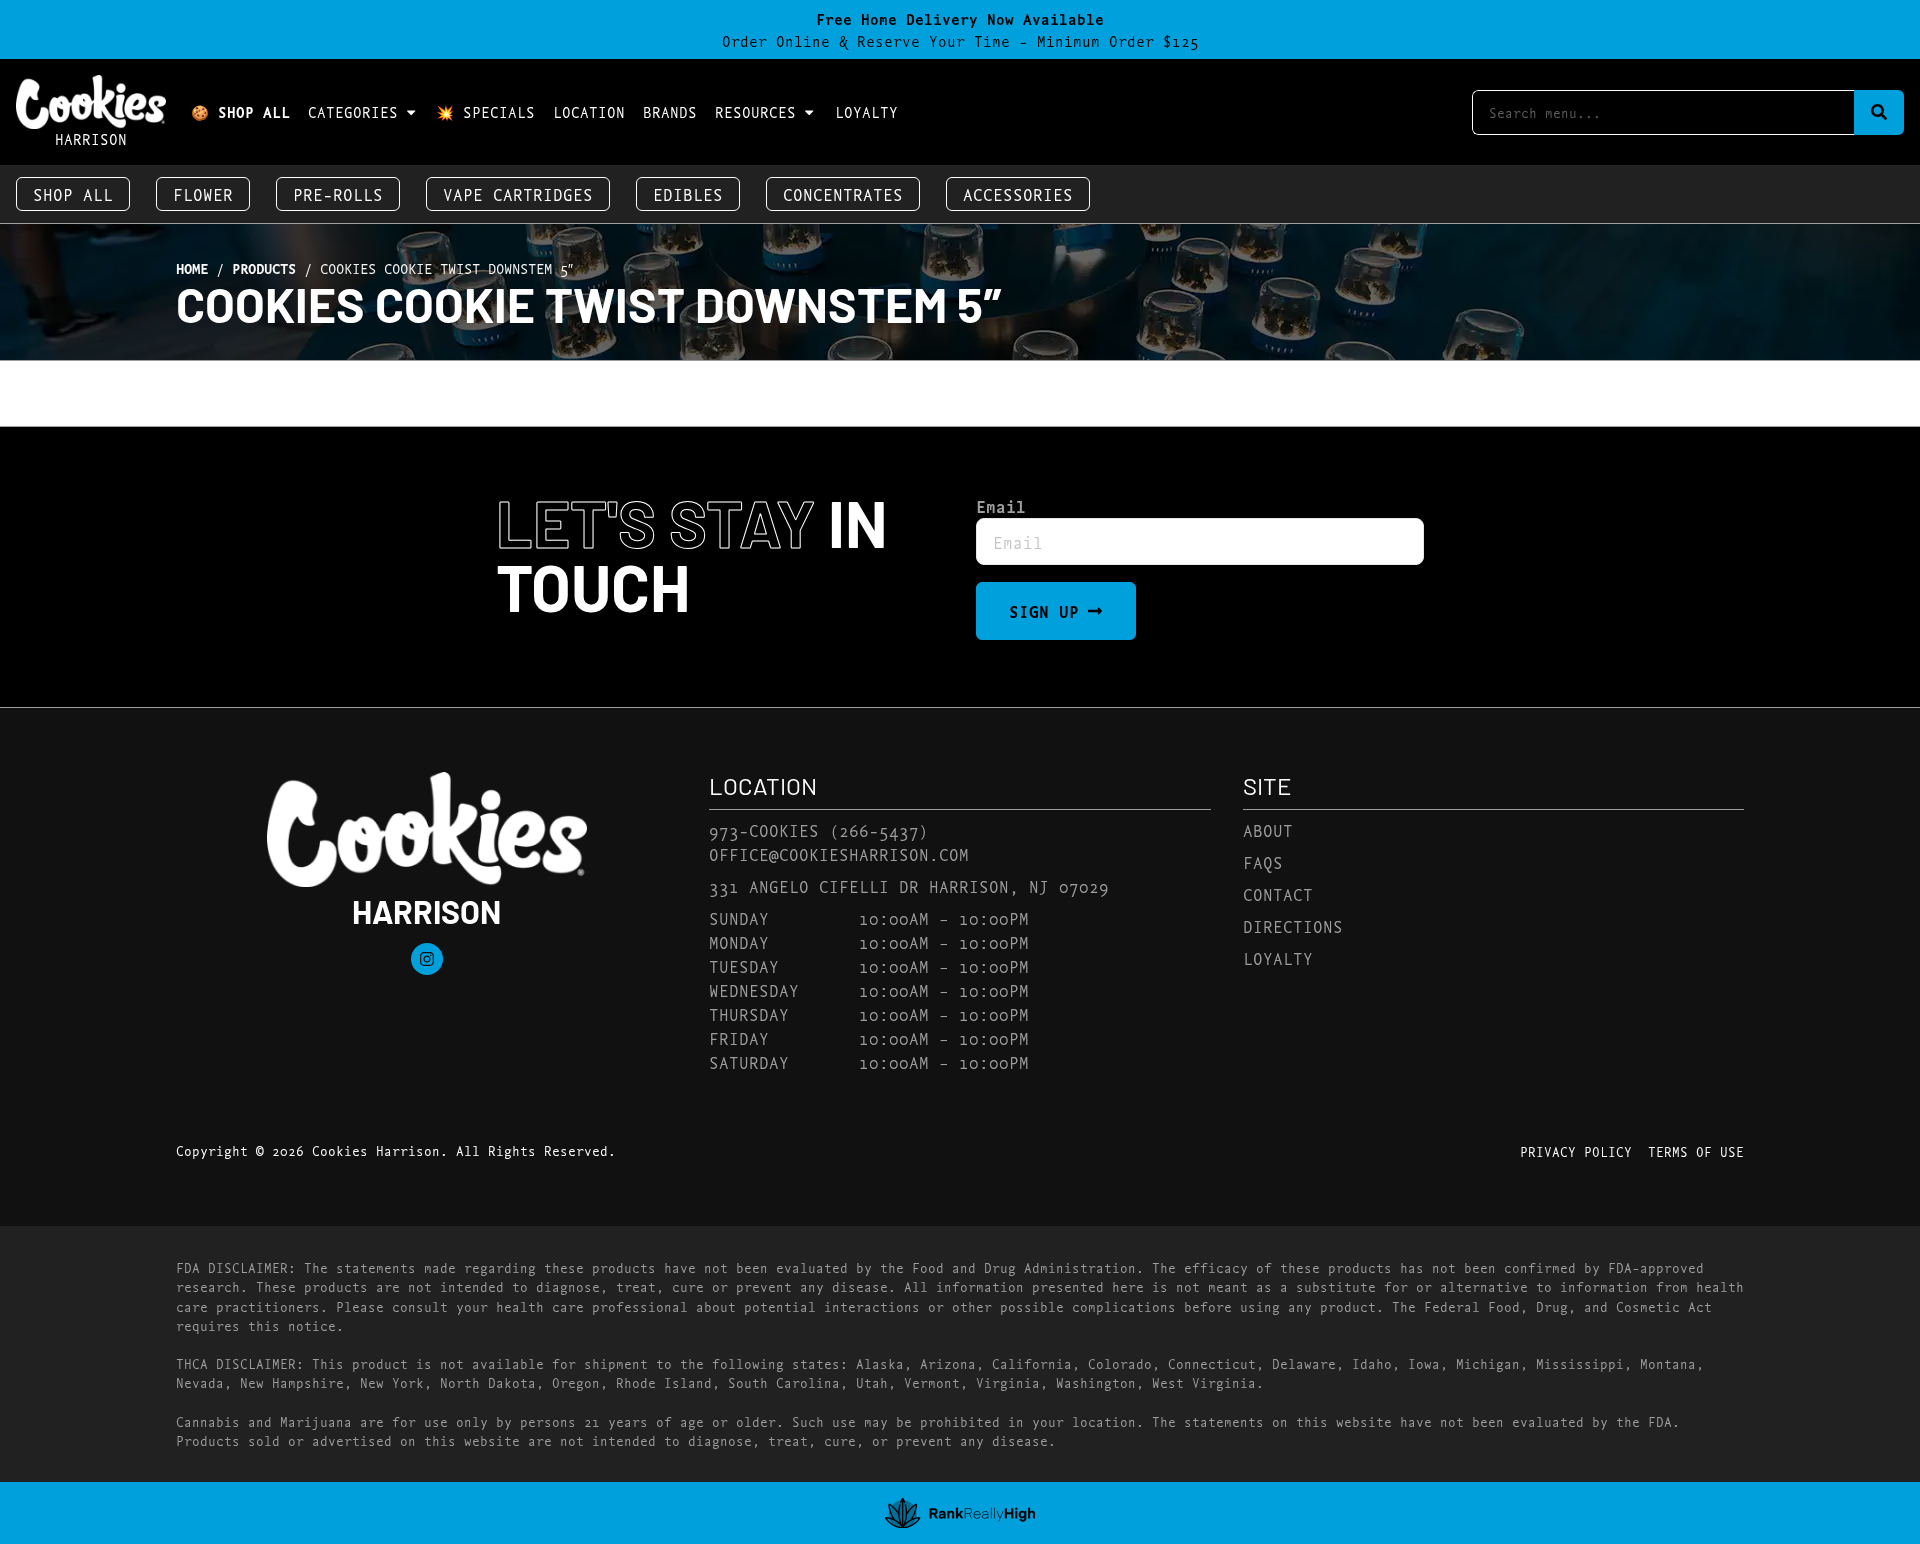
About (1268, 829)
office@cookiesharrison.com (839, 853)
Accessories (1018, 193)
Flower (203, 193)
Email (1001, 506)
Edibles (688, 193)
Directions (1293, 925)
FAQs (1263, 861)
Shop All (73, 193)
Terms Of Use (1696, 1151)
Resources (755, 111)
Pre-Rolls (338, 193)
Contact (1278, 893)
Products (264, 268)
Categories (353, 111)
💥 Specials (485, 111)
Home (192, 268)
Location (589, 111)
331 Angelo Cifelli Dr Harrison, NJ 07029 (909, 885)
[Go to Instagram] (427, 959)
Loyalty (866, 111)
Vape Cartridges (518, 193)
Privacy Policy (1576, 1151)
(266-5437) (879, 829)
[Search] (1879, 112)
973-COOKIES (764, 829)
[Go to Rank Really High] (960, 1513)
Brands (670, 111)
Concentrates (843, 193)
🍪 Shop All (240, 111)
